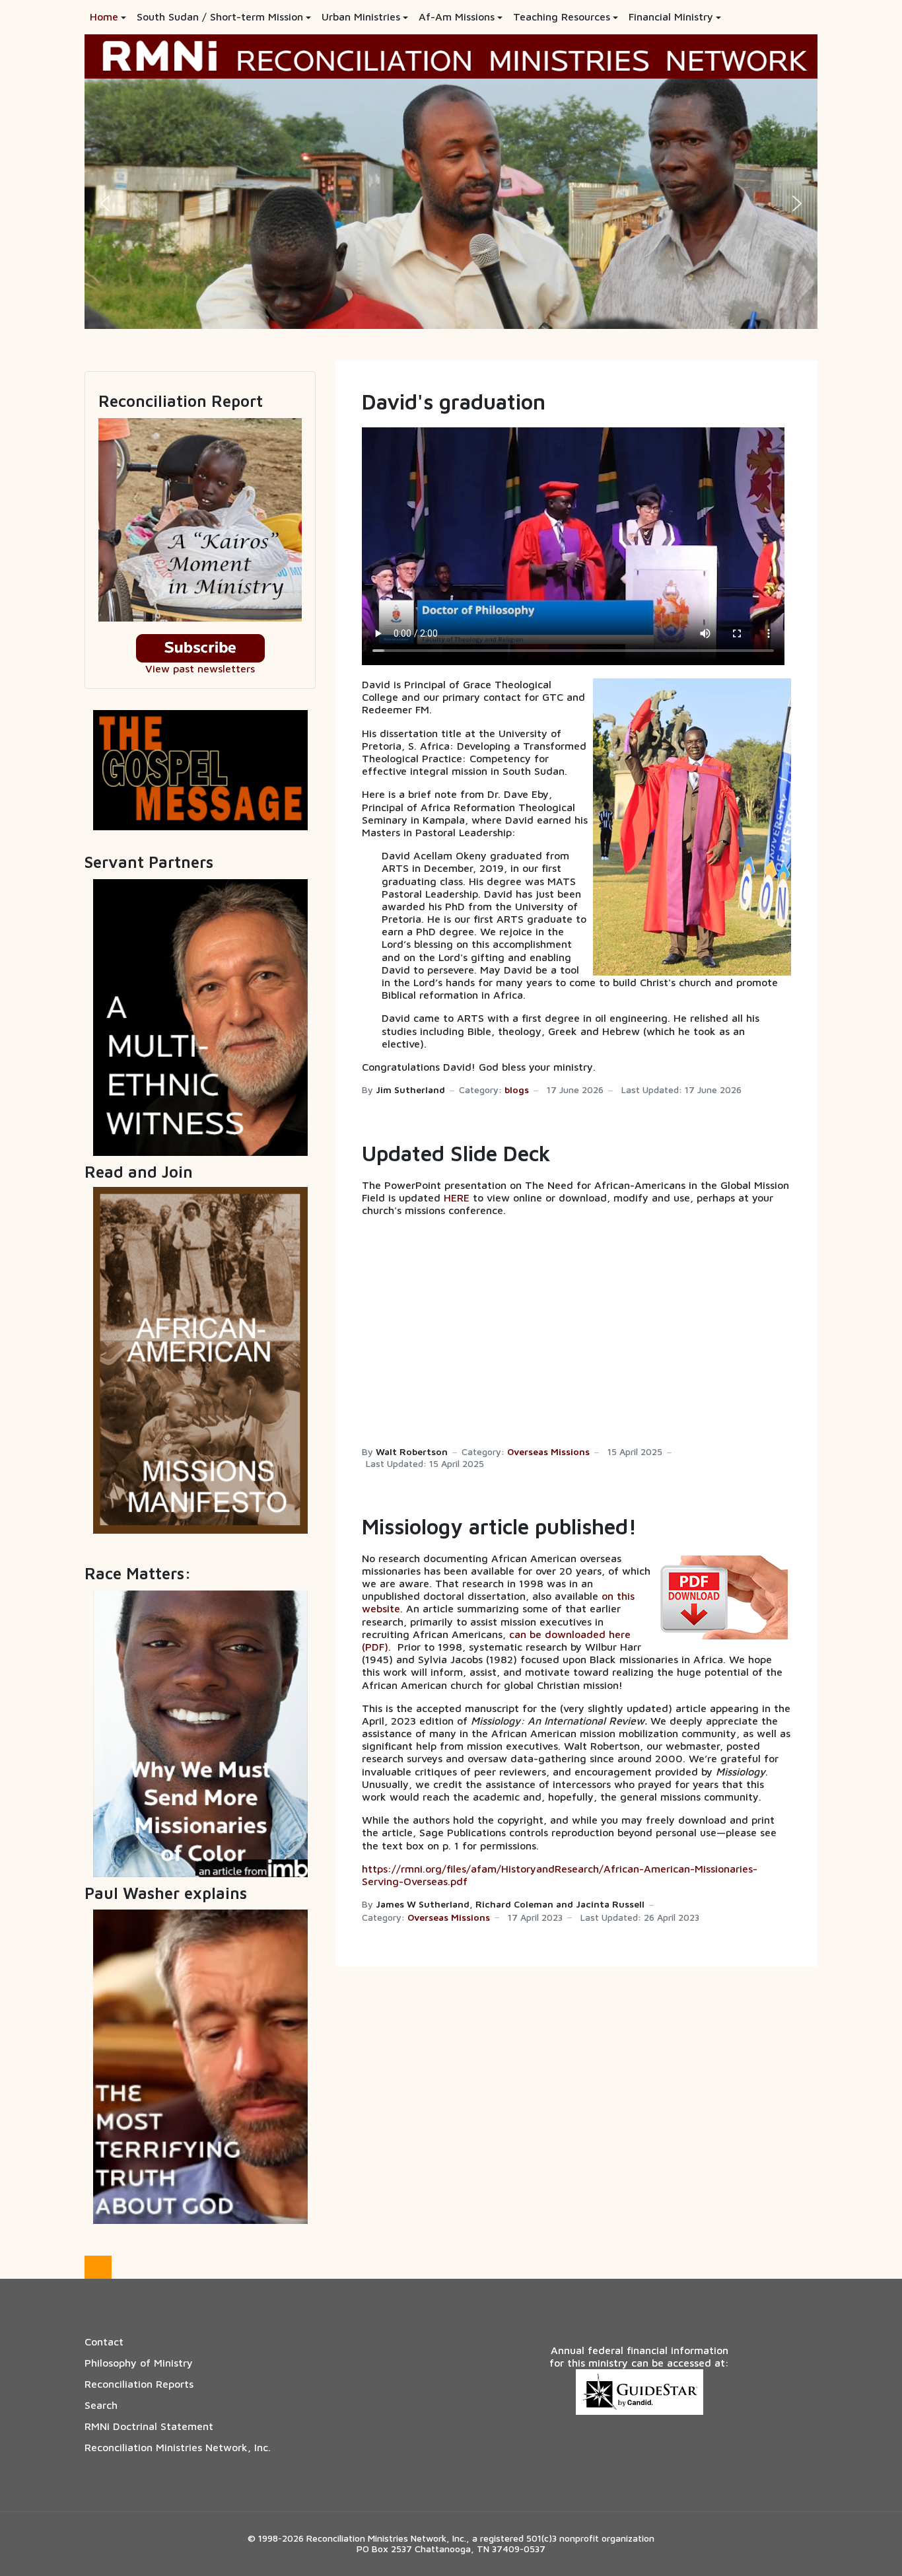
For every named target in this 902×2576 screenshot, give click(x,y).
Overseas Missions (548, 1452)
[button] (108, 17)
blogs (517, 1090)
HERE (457, 1198)
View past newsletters (200, 668)
